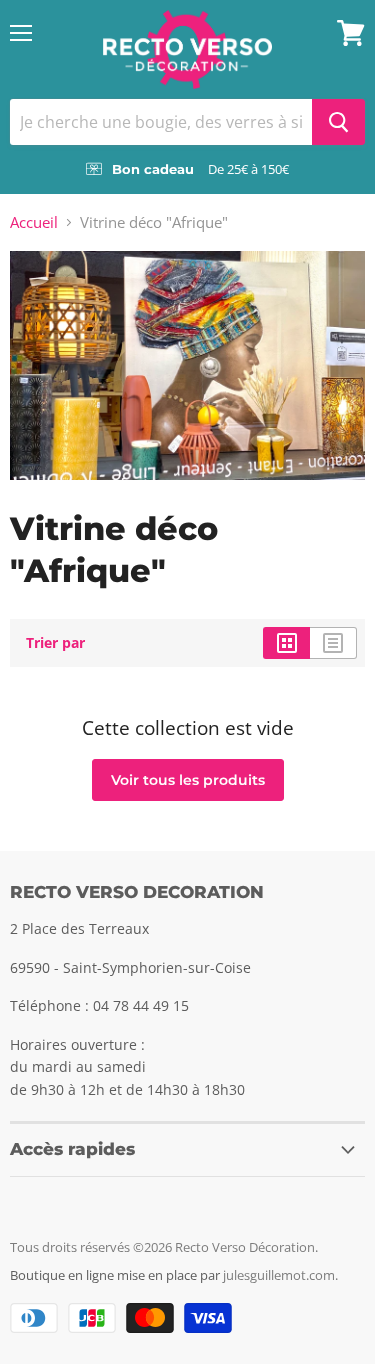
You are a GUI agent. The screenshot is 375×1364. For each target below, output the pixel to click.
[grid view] (286, 643)
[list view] (333, 643)
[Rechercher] (338, 122)
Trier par (55, 643)
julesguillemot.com (279, 1275)
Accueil (34, 222)
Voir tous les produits (188, 780)
